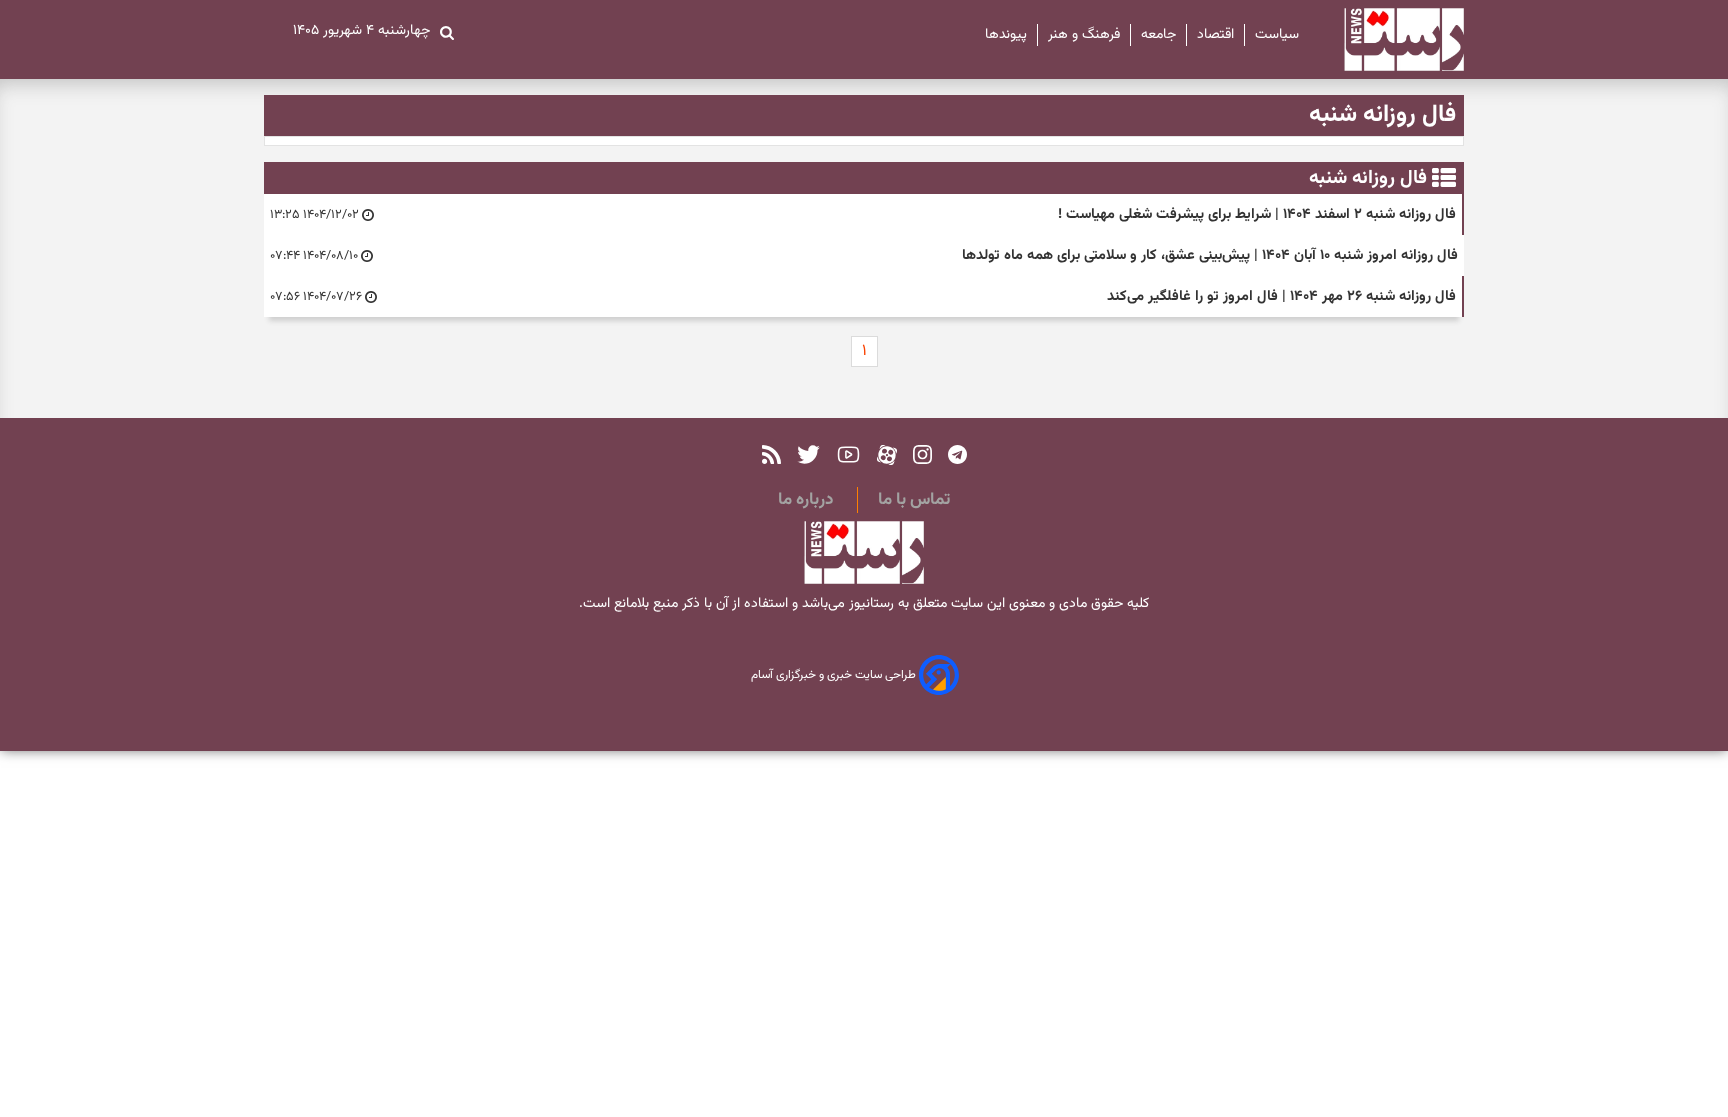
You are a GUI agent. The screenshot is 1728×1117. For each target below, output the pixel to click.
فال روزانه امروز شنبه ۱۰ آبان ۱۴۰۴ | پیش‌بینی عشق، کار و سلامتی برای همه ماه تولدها (1210, 255)
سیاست (1277, 35)
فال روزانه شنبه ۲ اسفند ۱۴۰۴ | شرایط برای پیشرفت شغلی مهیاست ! (1257, 214)
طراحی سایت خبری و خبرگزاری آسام (835, 676)
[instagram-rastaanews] (922, 454)
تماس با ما (914, 500)
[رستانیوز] (1386, 39)
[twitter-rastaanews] (808, 454)
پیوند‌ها (1006, 35)
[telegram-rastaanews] (957, 454)
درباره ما (805, 500)
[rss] (771, 454)
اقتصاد (1215, 35)
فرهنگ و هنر (1084, 35)
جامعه (1158, 35)
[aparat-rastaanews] (887, 454)
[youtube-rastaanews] (848, 454)
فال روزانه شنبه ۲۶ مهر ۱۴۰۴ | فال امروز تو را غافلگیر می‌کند (1281, 296)
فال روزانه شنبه (1368, 178)
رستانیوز (869, 604)
